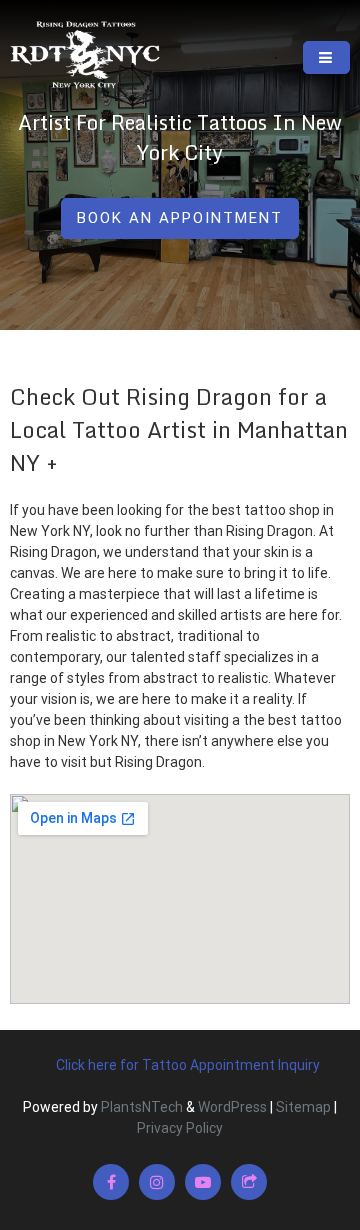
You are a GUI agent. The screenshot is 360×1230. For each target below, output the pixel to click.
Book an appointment (180, 218)
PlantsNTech (140, 1107)
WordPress (232, 1107)
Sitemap (303, 1107)
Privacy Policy (180, 1128)
